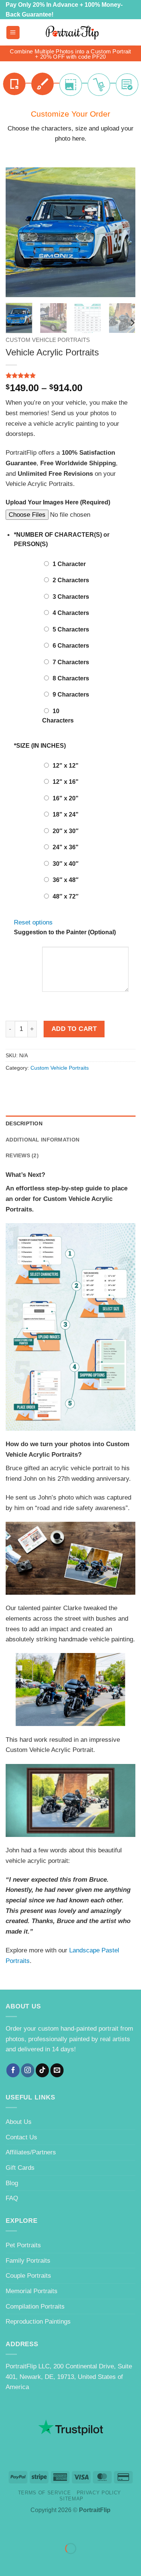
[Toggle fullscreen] (32, 2529)
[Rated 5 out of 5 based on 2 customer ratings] (70, 375)
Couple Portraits (28, 2275)
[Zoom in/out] (8, 2529)
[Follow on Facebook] (13, 2070)
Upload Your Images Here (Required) (58, 502)
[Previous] (18, 232)
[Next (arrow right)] (32, 2562)
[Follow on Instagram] (28, 2070)
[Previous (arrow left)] (8, 2562)
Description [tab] (24, 1123)
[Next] (123, 232)
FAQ (12, 2198)
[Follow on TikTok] (42, 2070)
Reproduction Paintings (38, 2321)
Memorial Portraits (32, 2291)
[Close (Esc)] (80, 2529)
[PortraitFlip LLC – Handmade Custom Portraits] (72, 33)
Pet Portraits (23, 2245)
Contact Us (21, 2137)
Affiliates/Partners (31, 2152)
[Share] (56, 2529)
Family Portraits (28, 2260)
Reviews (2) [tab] (22, 1155)
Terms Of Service (45, 2493)
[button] (13, 33)
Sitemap (71, 2499)
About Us (19, 2122)
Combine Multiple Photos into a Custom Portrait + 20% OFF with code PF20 (70, 54)
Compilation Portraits (35, 2306)
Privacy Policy (99, 2493)
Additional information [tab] (42, 1140)
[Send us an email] (57, 2070)
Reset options (33, 922)
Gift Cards (20, 2168)
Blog (12, 2183)
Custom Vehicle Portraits (48, 340)
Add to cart (74, 1029)
